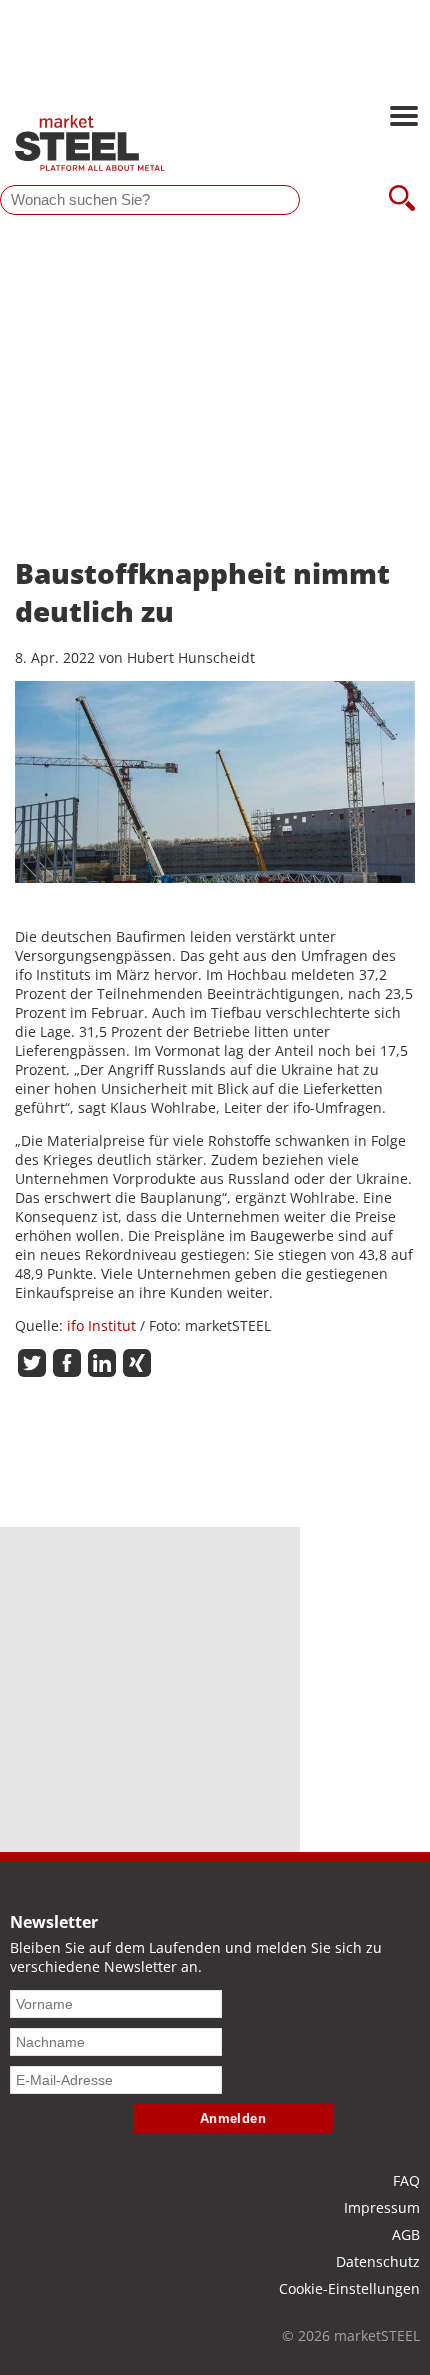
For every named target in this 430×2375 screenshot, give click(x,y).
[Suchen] (402, 200)
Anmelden (233, 2118)
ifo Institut (101, 1325)
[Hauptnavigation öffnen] (404, 118)
